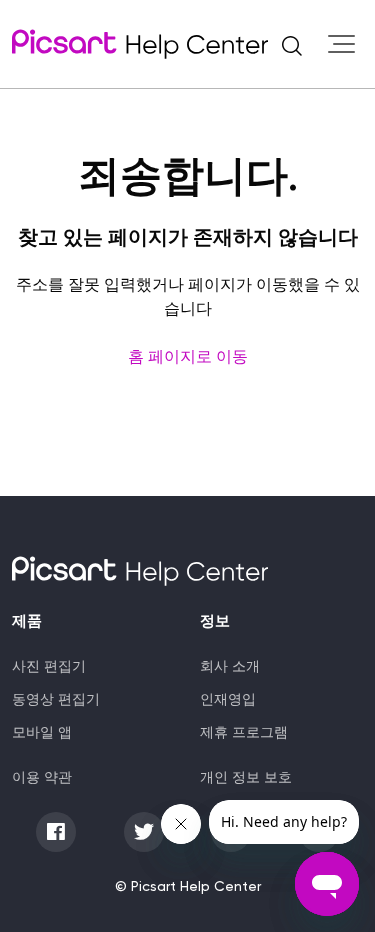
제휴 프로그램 (244, 732)
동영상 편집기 (56, 699)
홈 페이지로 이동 (188, 356)
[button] (292, 43)
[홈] (140, 44)
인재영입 (228, 699)
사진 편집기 (49, 666)
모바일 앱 (42, 732)
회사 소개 (230, 666)
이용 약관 (42, 777)
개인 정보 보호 (246, 777)
